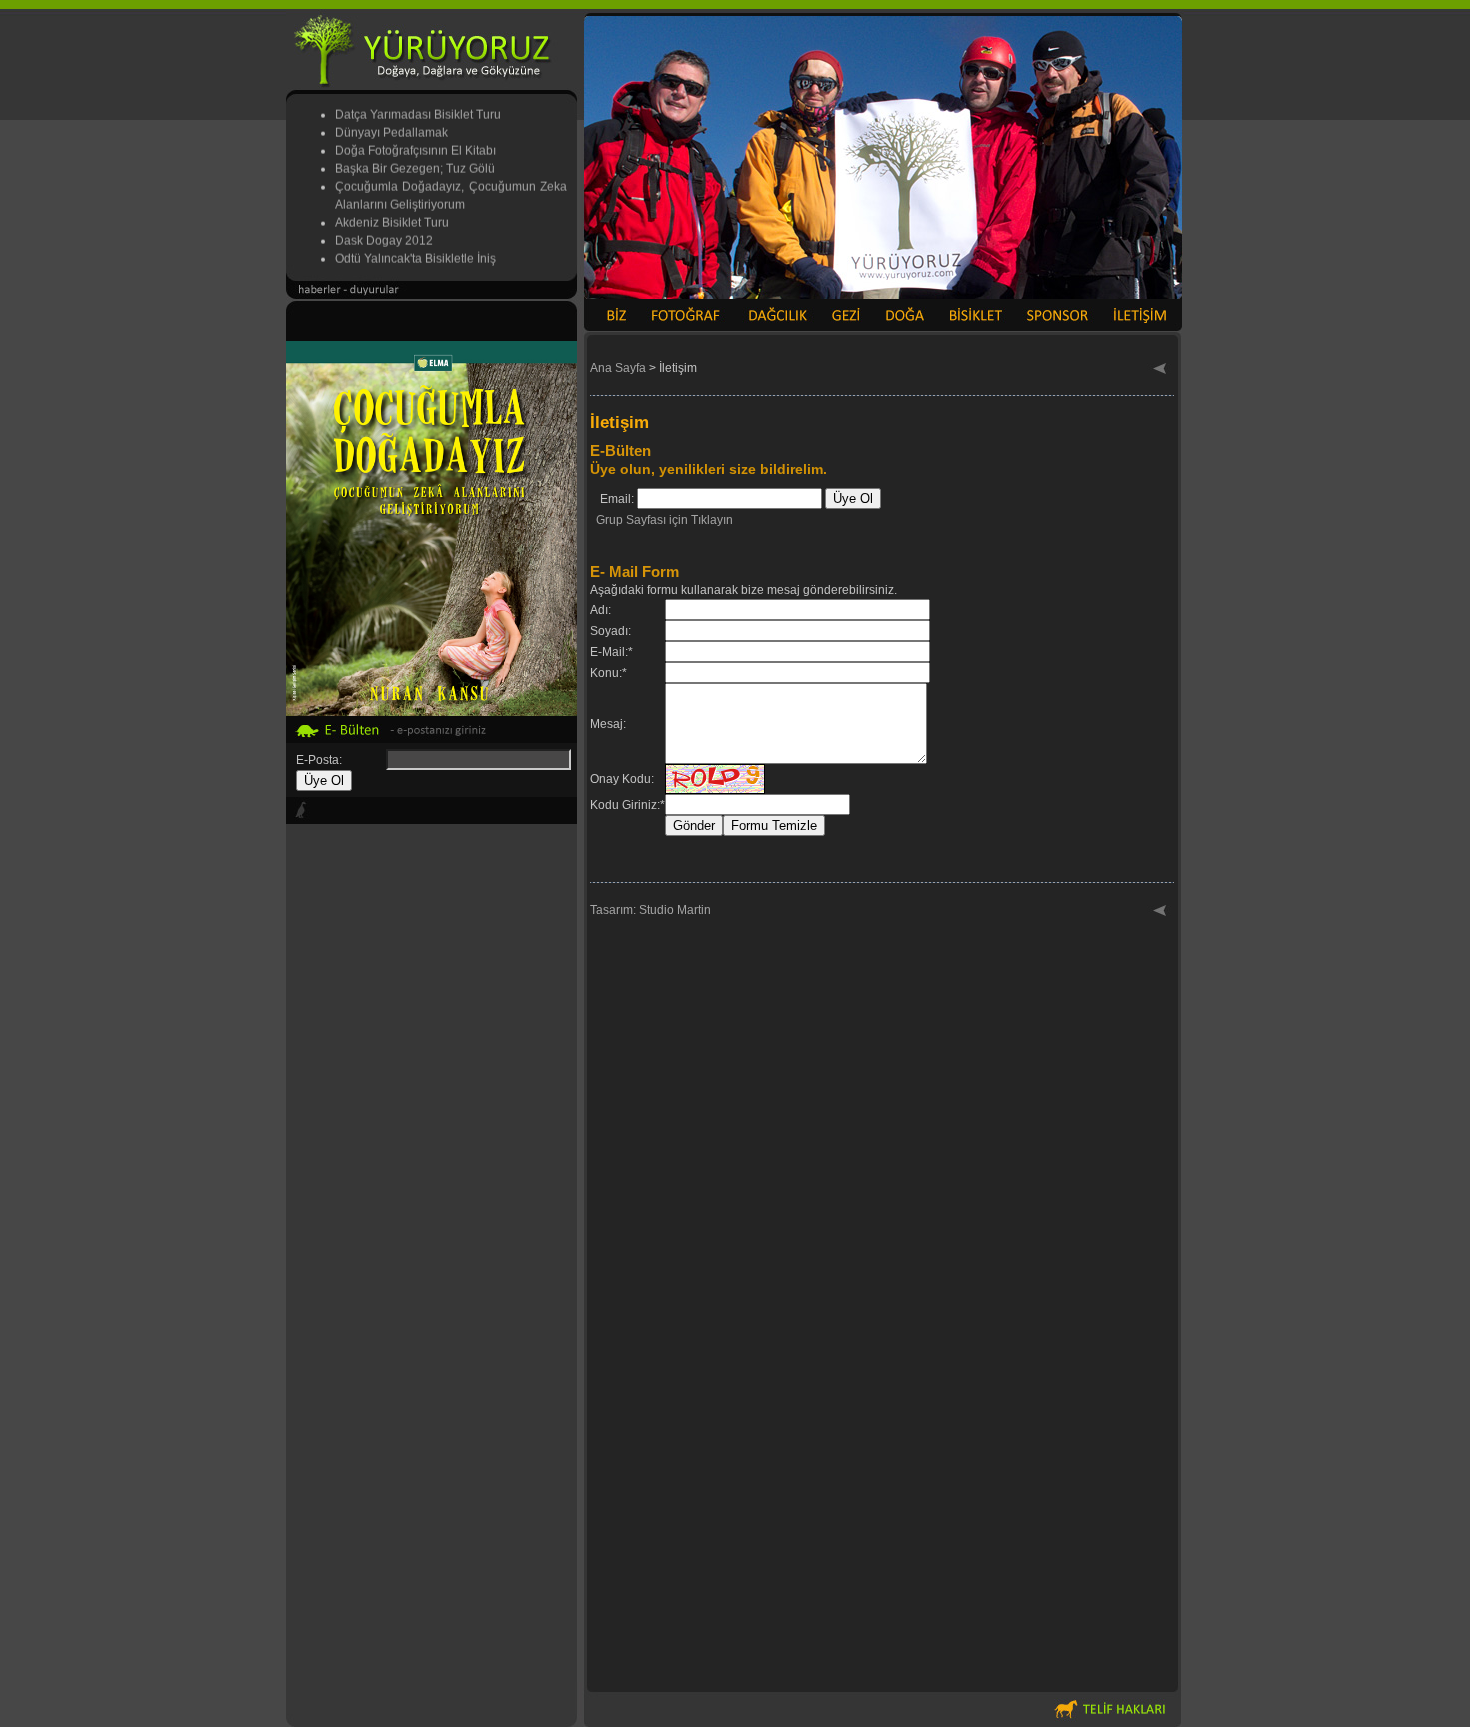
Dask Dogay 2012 (384, 228)
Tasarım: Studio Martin (650, 910)
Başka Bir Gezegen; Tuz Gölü (415, 156)
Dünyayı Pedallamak (391, 120)
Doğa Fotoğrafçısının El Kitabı (415, 138)
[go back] (1160, 370)
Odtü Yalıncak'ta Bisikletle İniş (415, 246)
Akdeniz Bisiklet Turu (392, 210)
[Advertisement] (431, 1382)
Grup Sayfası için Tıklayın (664, 520)
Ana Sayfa (618, 368)
